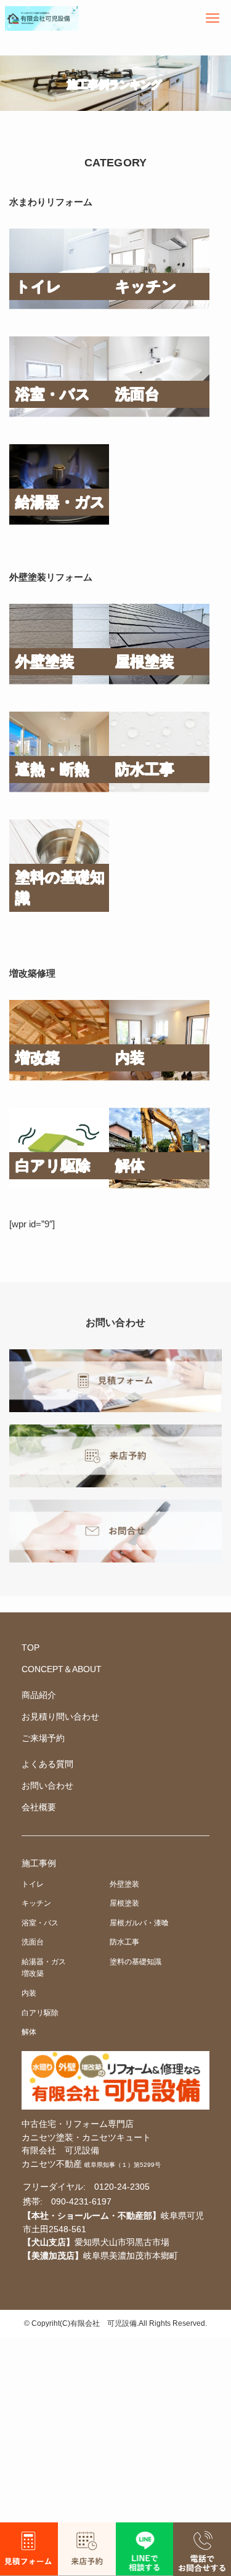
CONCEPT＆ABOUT (62, 1669)
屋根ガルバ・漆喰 (139, 1923)
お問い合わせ (47, 1786)
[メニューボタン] (213, 18)
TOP (30, 1648)
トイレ (33, 1884)
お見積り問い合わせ (60, 1717)
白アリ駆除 (40, 2013)
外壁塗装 (124, 1884)
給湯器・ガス (44, 1962)
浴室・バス (40, 1923)
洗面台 (33, 1942)
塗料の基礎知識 (136, 1962)
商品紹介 (39, 1695)
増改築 (33, 1973)
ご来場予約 (43, 1738)
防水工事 (124, 1942)
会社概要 (39, 1807)
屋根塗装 (124, 1903)
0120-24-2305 (122, 2187)
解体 (29, 2032)
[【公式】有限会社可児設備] (42, 18)
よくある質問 (47, 1764)
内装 (29, 1993)
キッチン (36, 1903)
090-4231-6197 (81, 2202)
